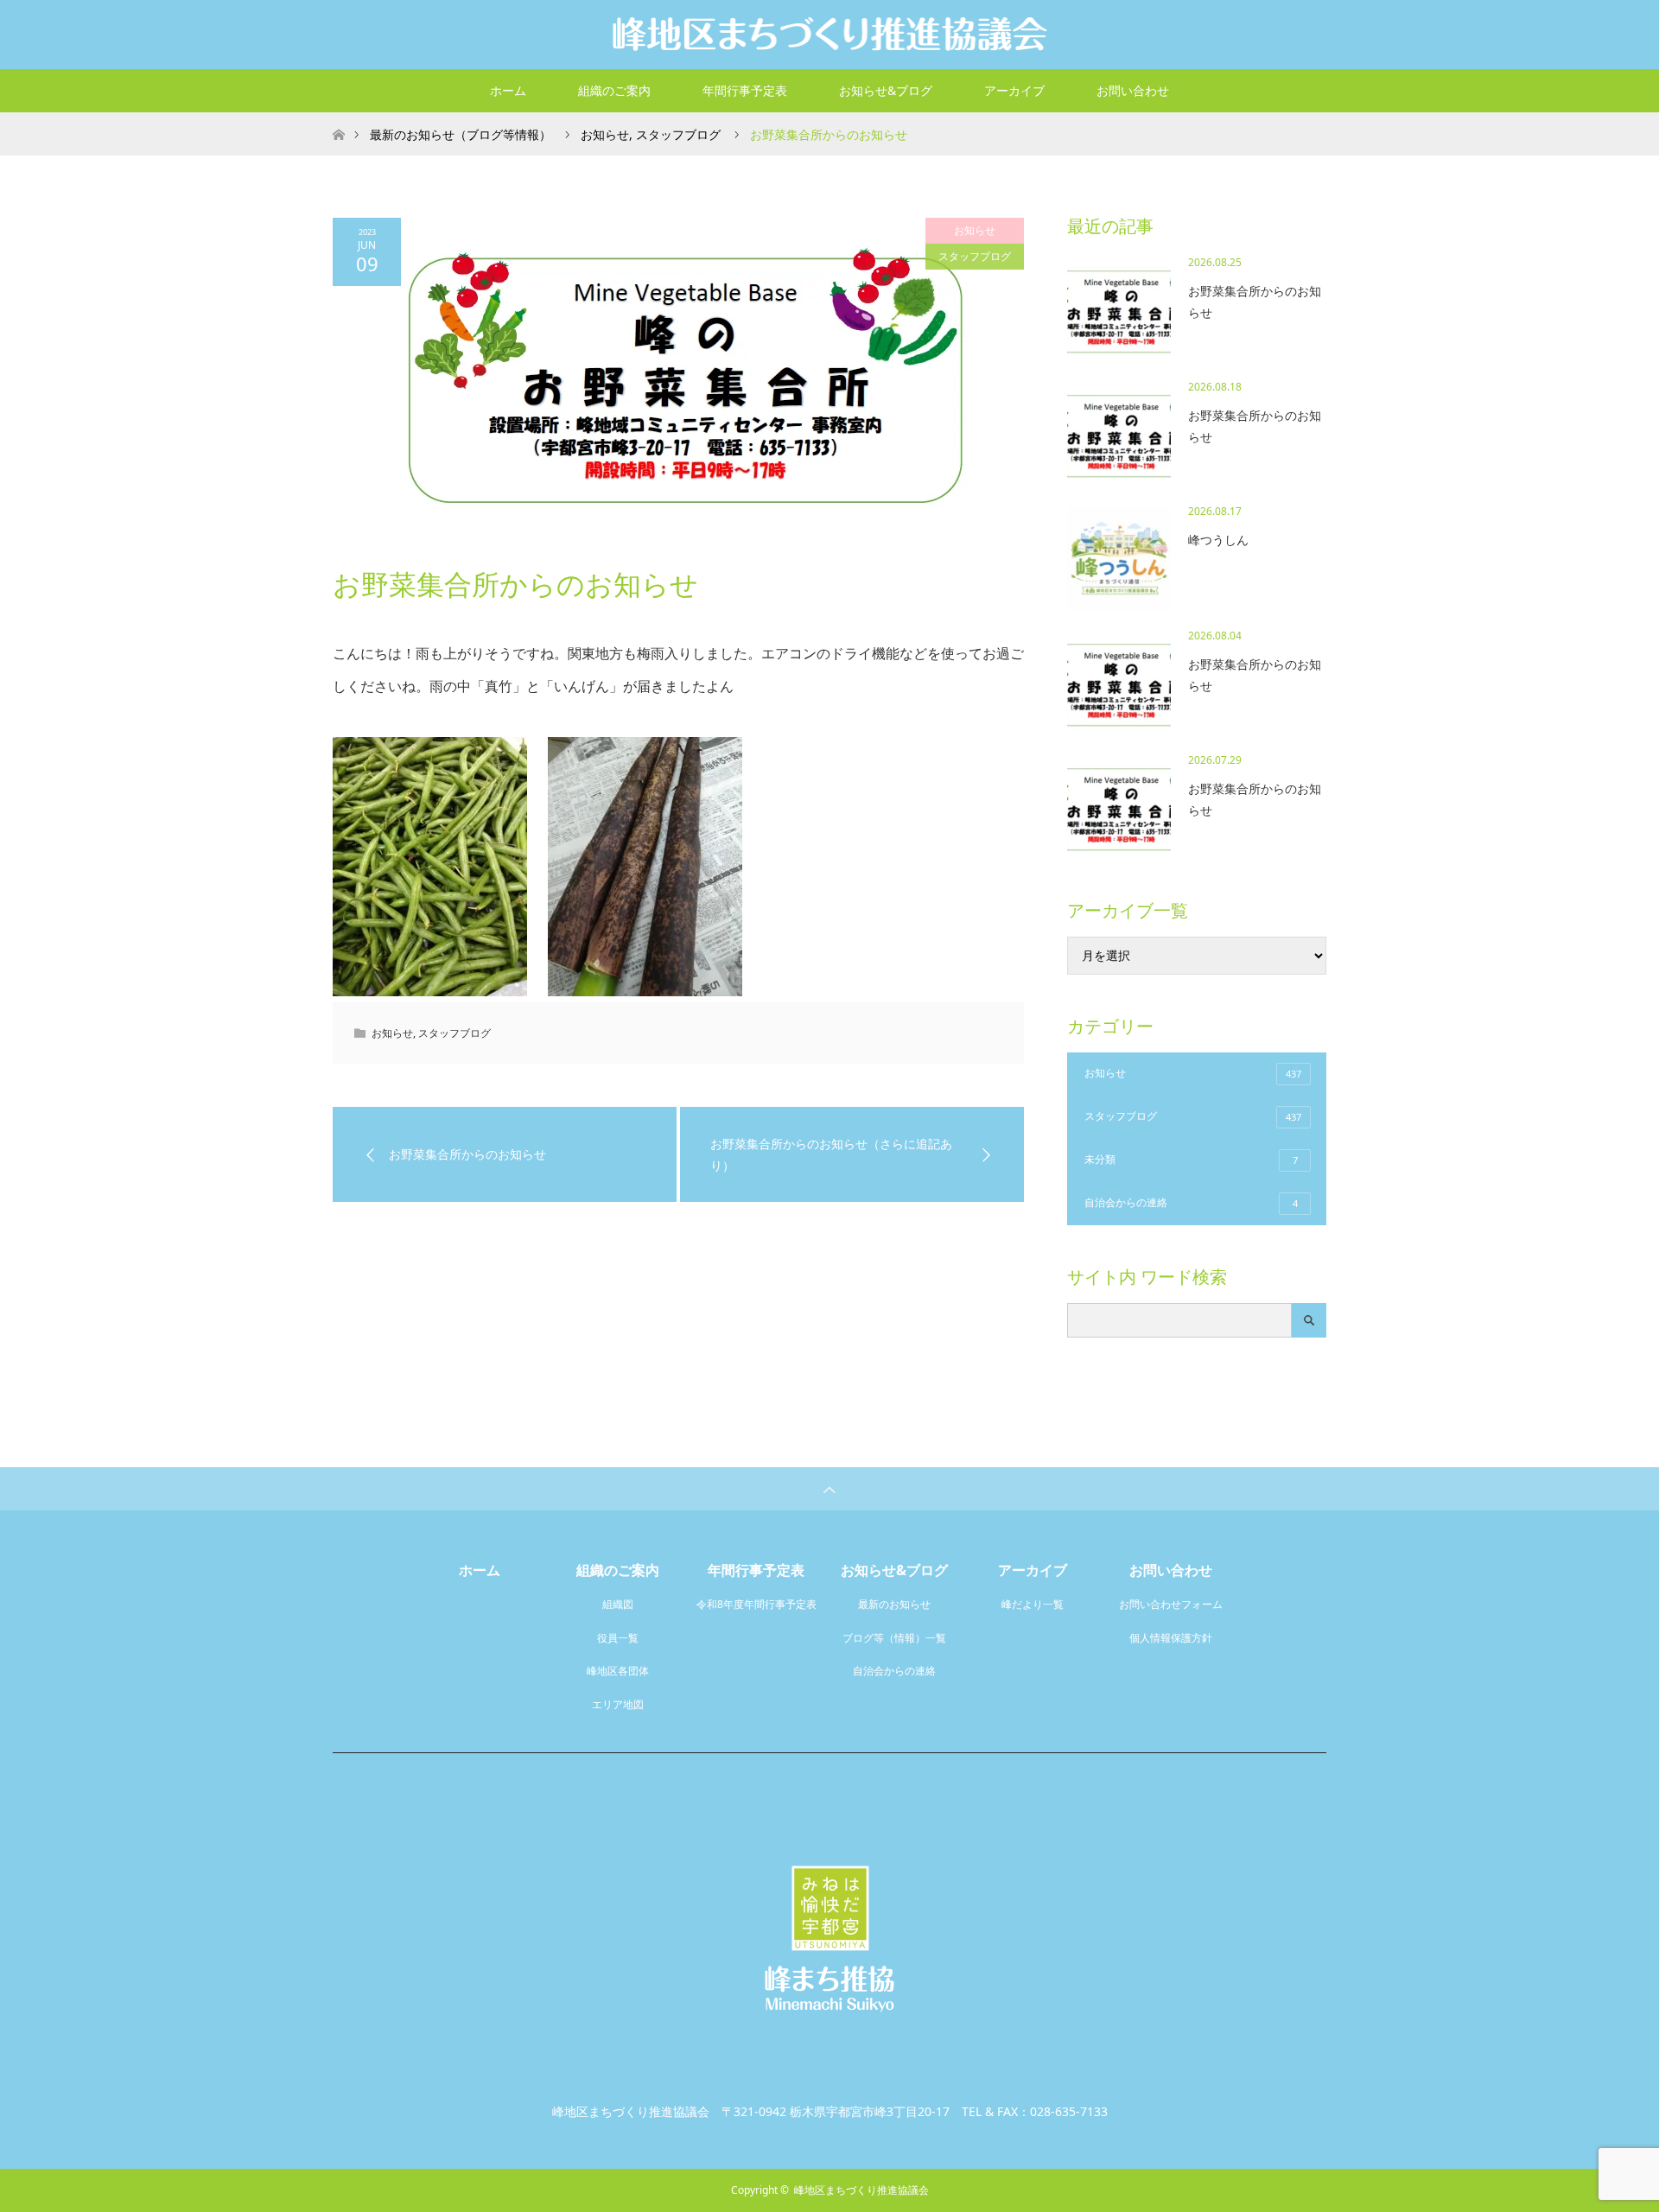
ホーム (508, 90)
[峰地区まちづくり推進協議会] (829, 34)
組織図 (618, 1604)
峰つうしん (1218, 540)
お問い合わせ (1133, 90)
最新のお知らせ (894, 1604)
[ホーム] (338, 119)
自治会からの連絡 (1191, 1202)
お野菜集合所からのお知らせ (1255, 302)
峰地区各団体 (618, 1671)
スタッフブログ (975, 256)
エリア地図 (618, 1704)
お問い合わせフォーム (1171, 1604)
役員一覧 (618, 1638)
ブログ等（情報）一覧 (894, 1638)
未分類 (1191, 1159)
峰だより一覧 (1033, 1604)
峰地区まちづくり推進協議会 (861, 2190)
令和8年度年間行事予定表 (756, 1604)
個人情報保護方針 (1171, 1638)
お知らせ (975, 230)
